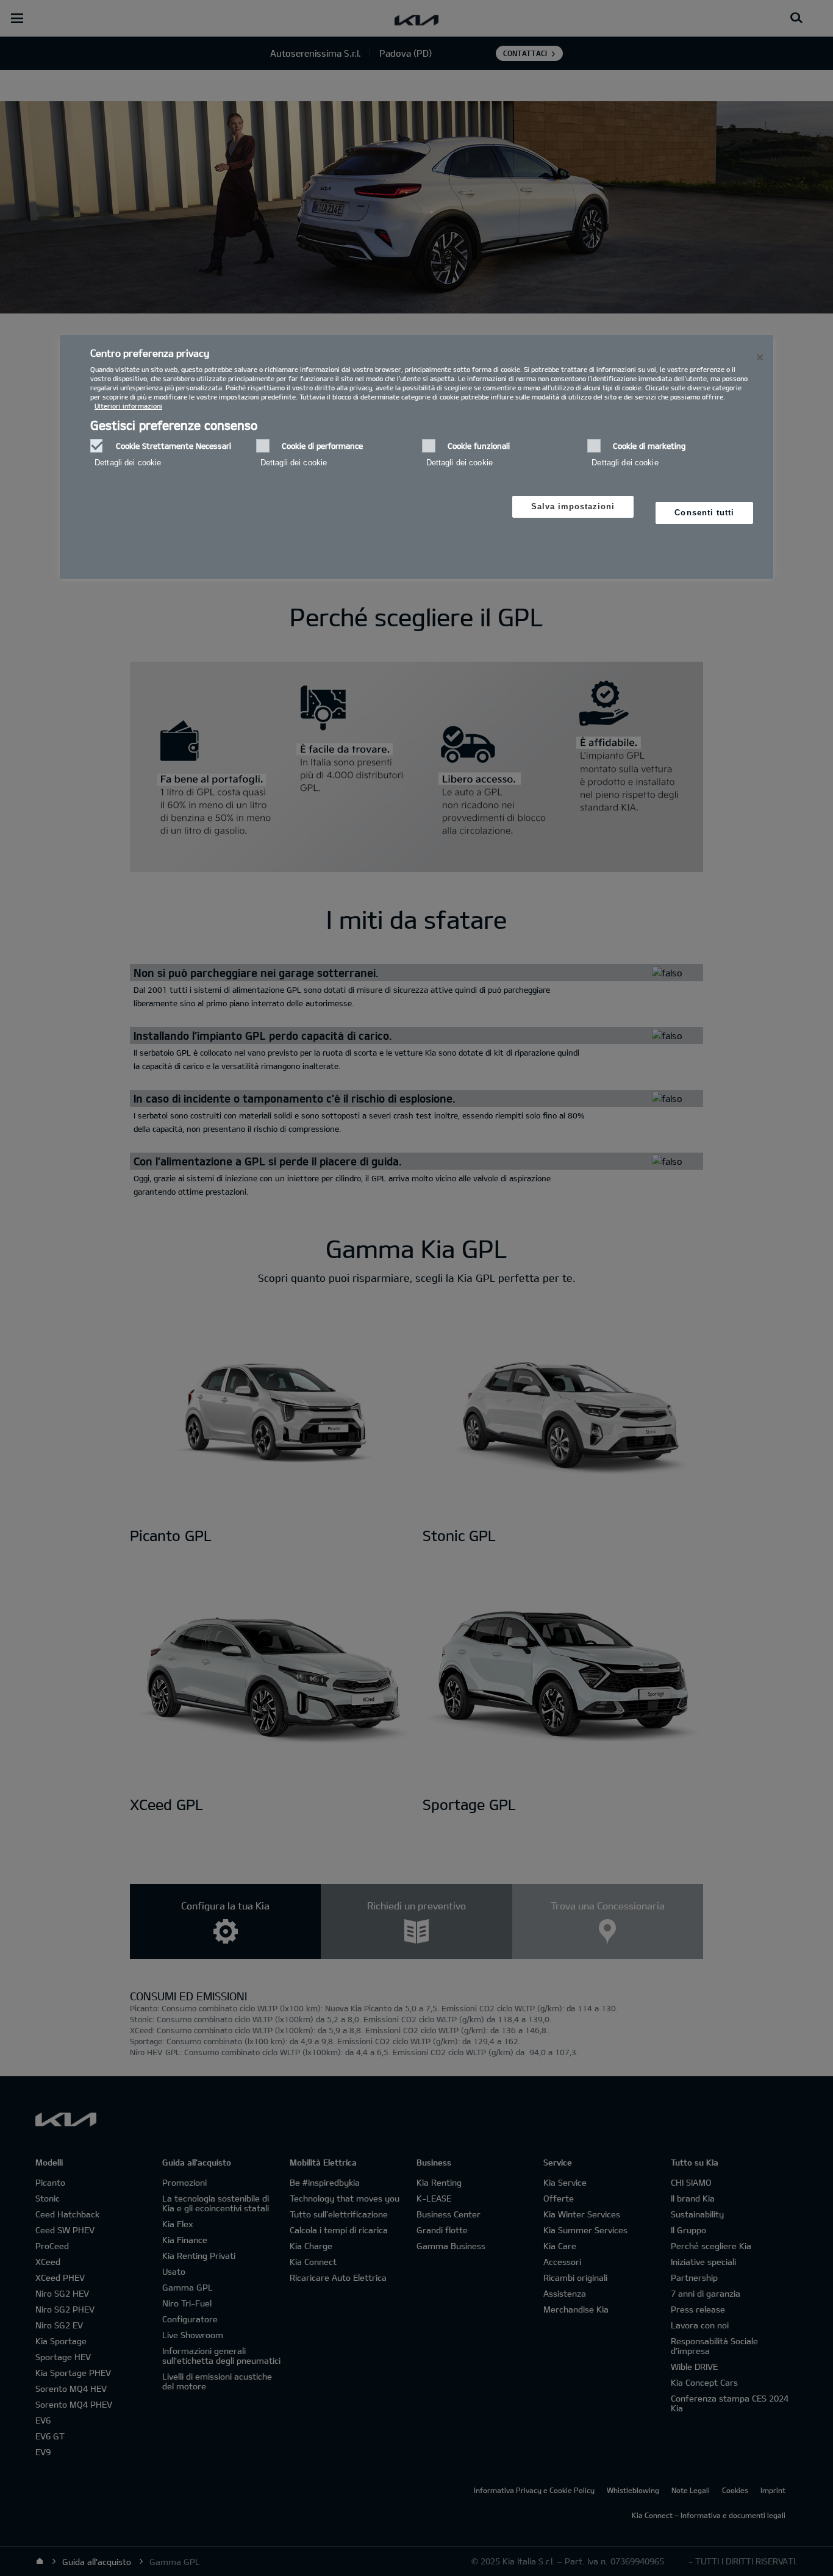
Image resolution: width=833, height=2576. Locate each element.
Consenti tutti (704, 513)
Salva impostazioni (573, 506)
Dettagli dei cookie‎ (128, 463)
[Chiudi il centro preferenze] (760, 357)
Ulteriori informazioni (128, 406)
